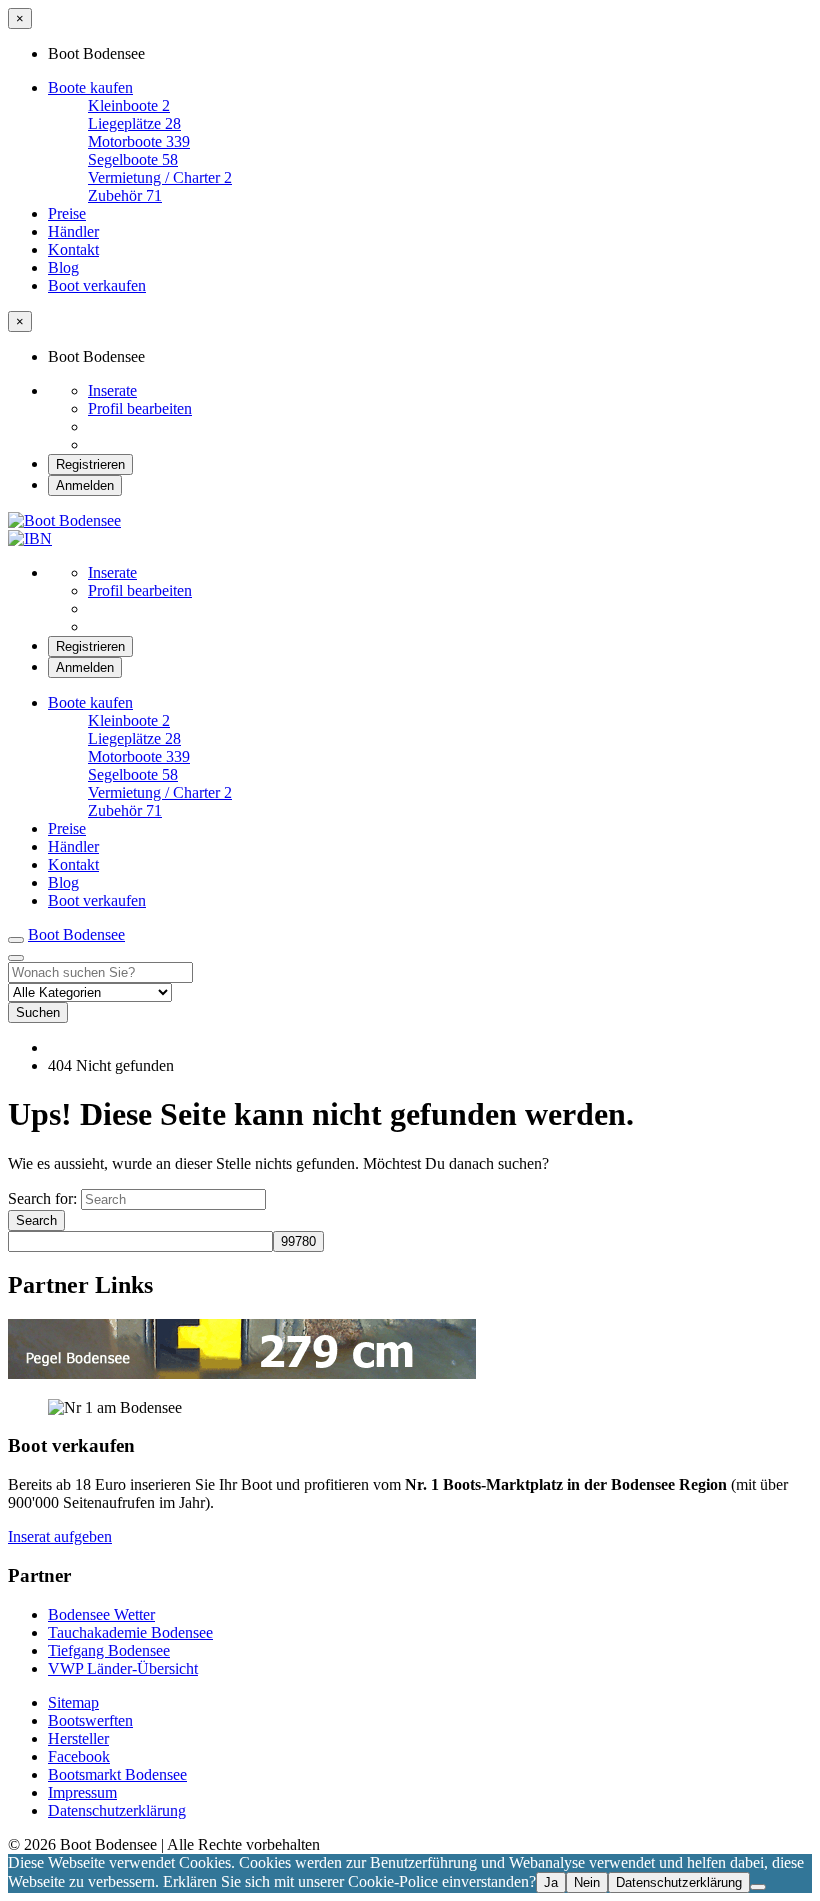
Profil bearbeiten (140, 408)
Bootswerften (90, 1720)
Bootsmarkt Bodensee (117, 1774)
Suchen (38, 1012)
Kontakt (73, 249)
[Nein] (758, 1887)
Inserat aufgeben (60, 1536)
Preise (67, 213)
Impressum (82, 1792)
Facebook (79, 1756)
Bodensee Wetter (101, 1614)
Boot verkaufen (97, 285)
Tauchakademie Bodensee (130, 1632)
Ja (551, 1882)
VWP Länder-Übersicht (123, 1668)
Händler (73, 231)
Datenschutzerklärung (117, 1810)
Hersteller (78, 1738)
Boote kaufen (90, 87)
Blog (63, 267)
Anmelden (85, 485)
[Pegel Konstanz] (242, 1373)
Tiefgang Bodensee (109, 1650)
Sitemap (73, 1702)
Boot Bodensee (76, 934)
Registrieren (90, 464)
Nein (587, 1882)
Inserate (112, 390)
